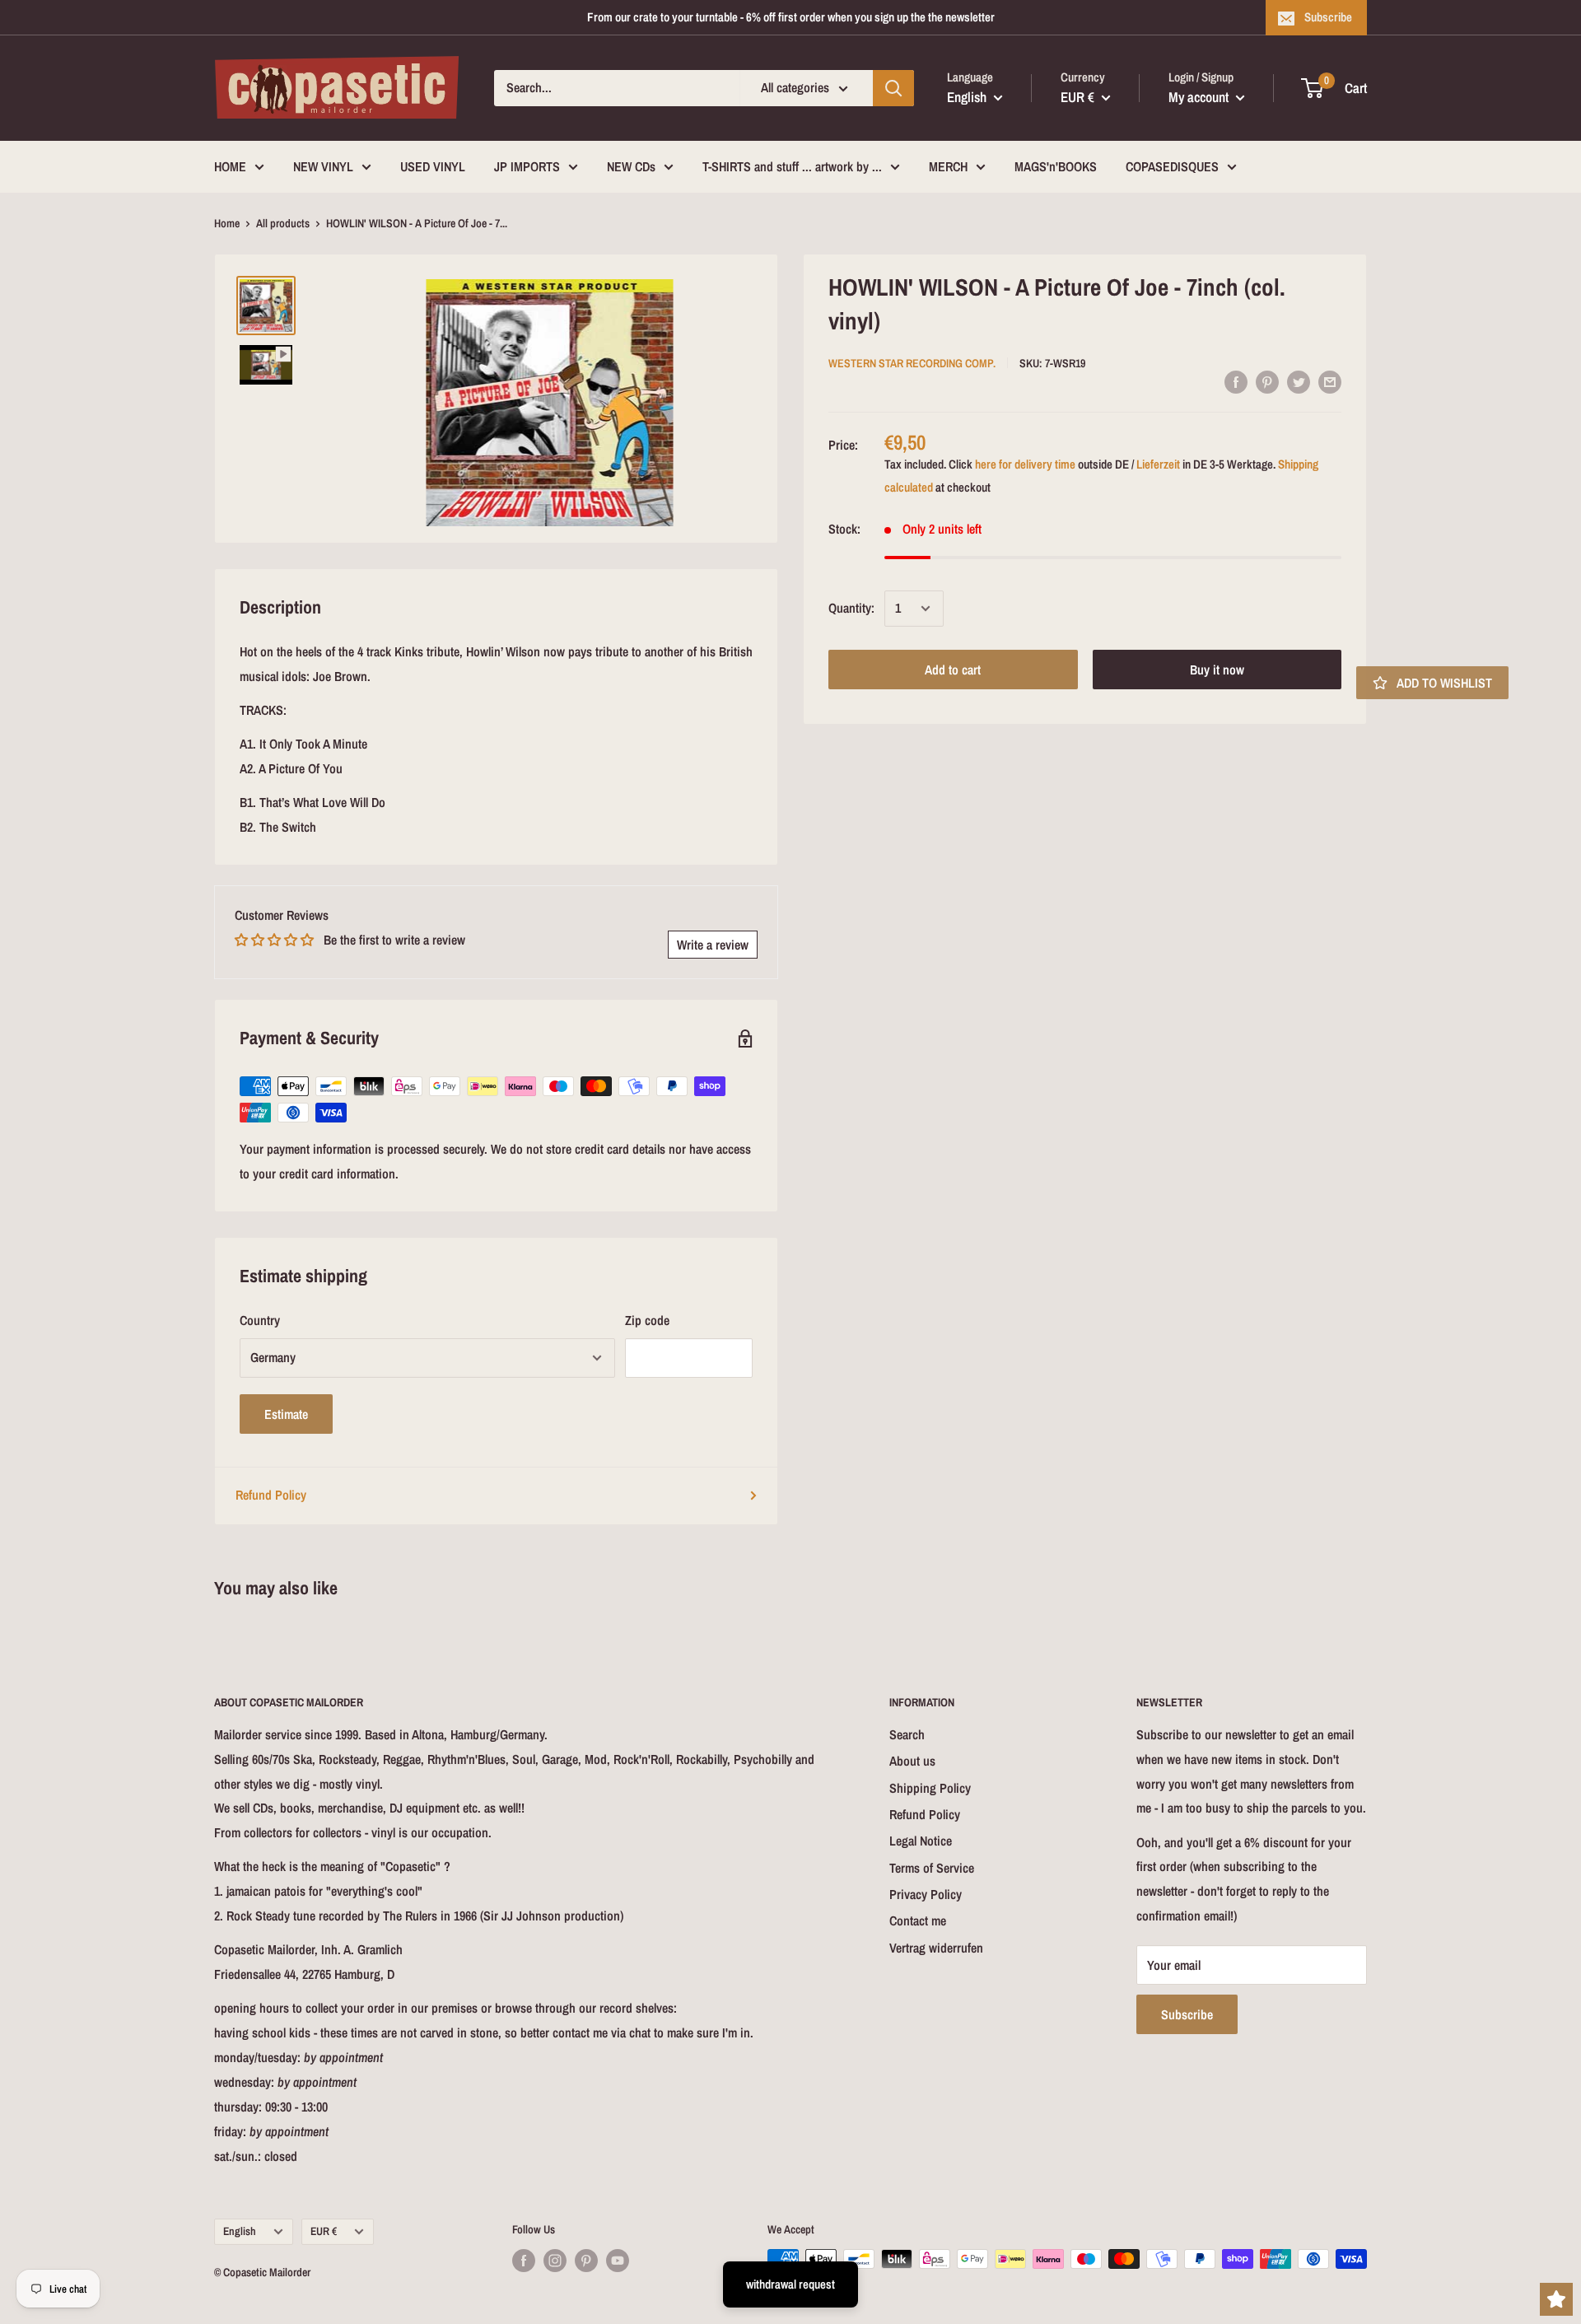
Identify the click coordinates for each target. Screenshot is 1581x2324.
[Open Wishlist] (1556, 2299)
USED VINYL (433, 166)
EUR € (324, 2231)
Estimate (286, 1414)
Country (260, 1320)
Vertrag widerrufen (936, 1948)
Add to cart (953, 670)
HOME (230, 166)
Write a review (713, 945)
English (240, 2231)
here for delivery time (1025, 464)
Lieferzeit (1158, 464)
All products (283, 223)
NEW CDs (631, 166)
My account (1200, 97)
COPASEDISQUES (1172, 166)
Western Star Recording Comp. (912, 363)
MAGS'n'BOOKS (1056, 166)
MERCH (948, 166)
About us (912, 1761)
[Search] (893, 88)
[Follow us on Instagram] (555, 2261)
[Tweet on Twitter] (1299, 381)
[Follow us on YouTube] (618, 2261)
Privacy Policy (926, 1894)
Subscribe (1328, 17)
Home (227, 223)
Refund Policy (271, 1495)
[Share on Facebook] (1236, 381)
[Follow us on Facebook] (524, 2261)
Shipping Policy (930, 1788)
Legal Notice (921, 1841)
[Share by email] (1330, 381)
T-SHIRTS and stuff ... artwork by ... (792, 166)
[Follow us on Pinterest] (586, 2261)
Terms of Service (932, 1868)
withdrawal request (790, 2284)
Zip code (647, 1320)
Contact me (918, 1920)
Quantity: (851, 608)
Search (907, 1734)
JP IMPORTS (527, 166)
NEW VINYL (323, 166)
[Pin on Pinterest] (1267, 381)
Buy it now (1217, 670)
